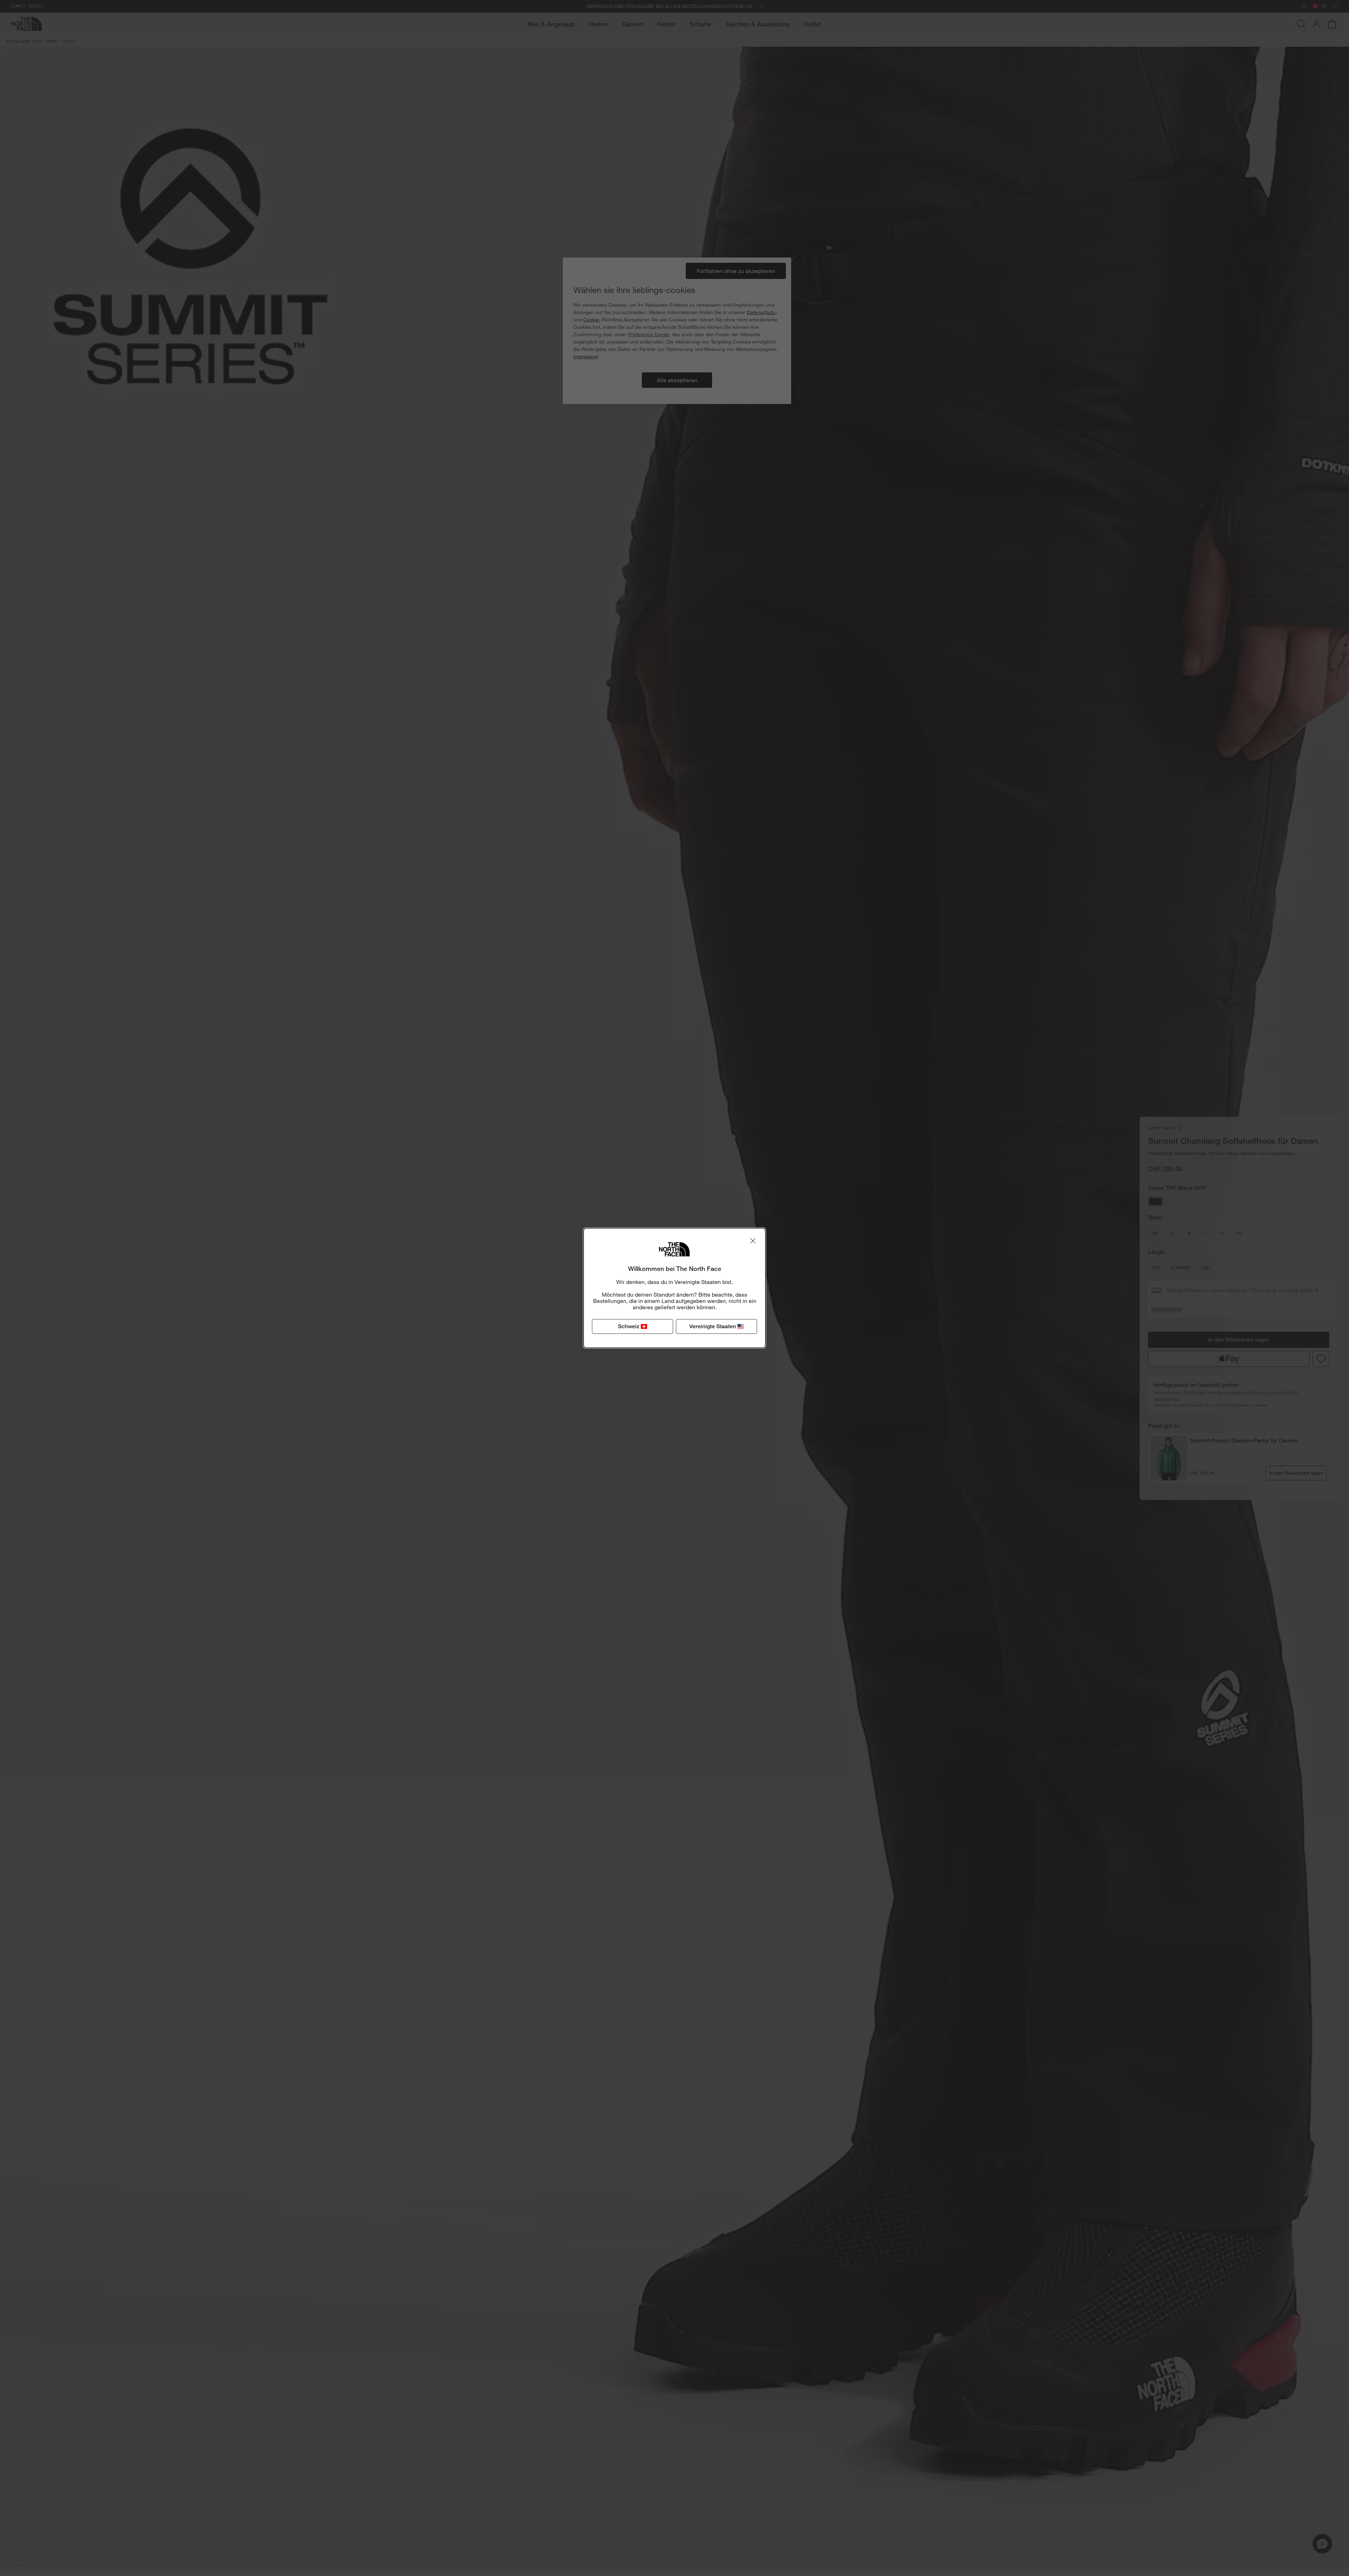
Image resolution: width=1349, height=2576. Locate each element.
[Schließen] (753, 1241)
